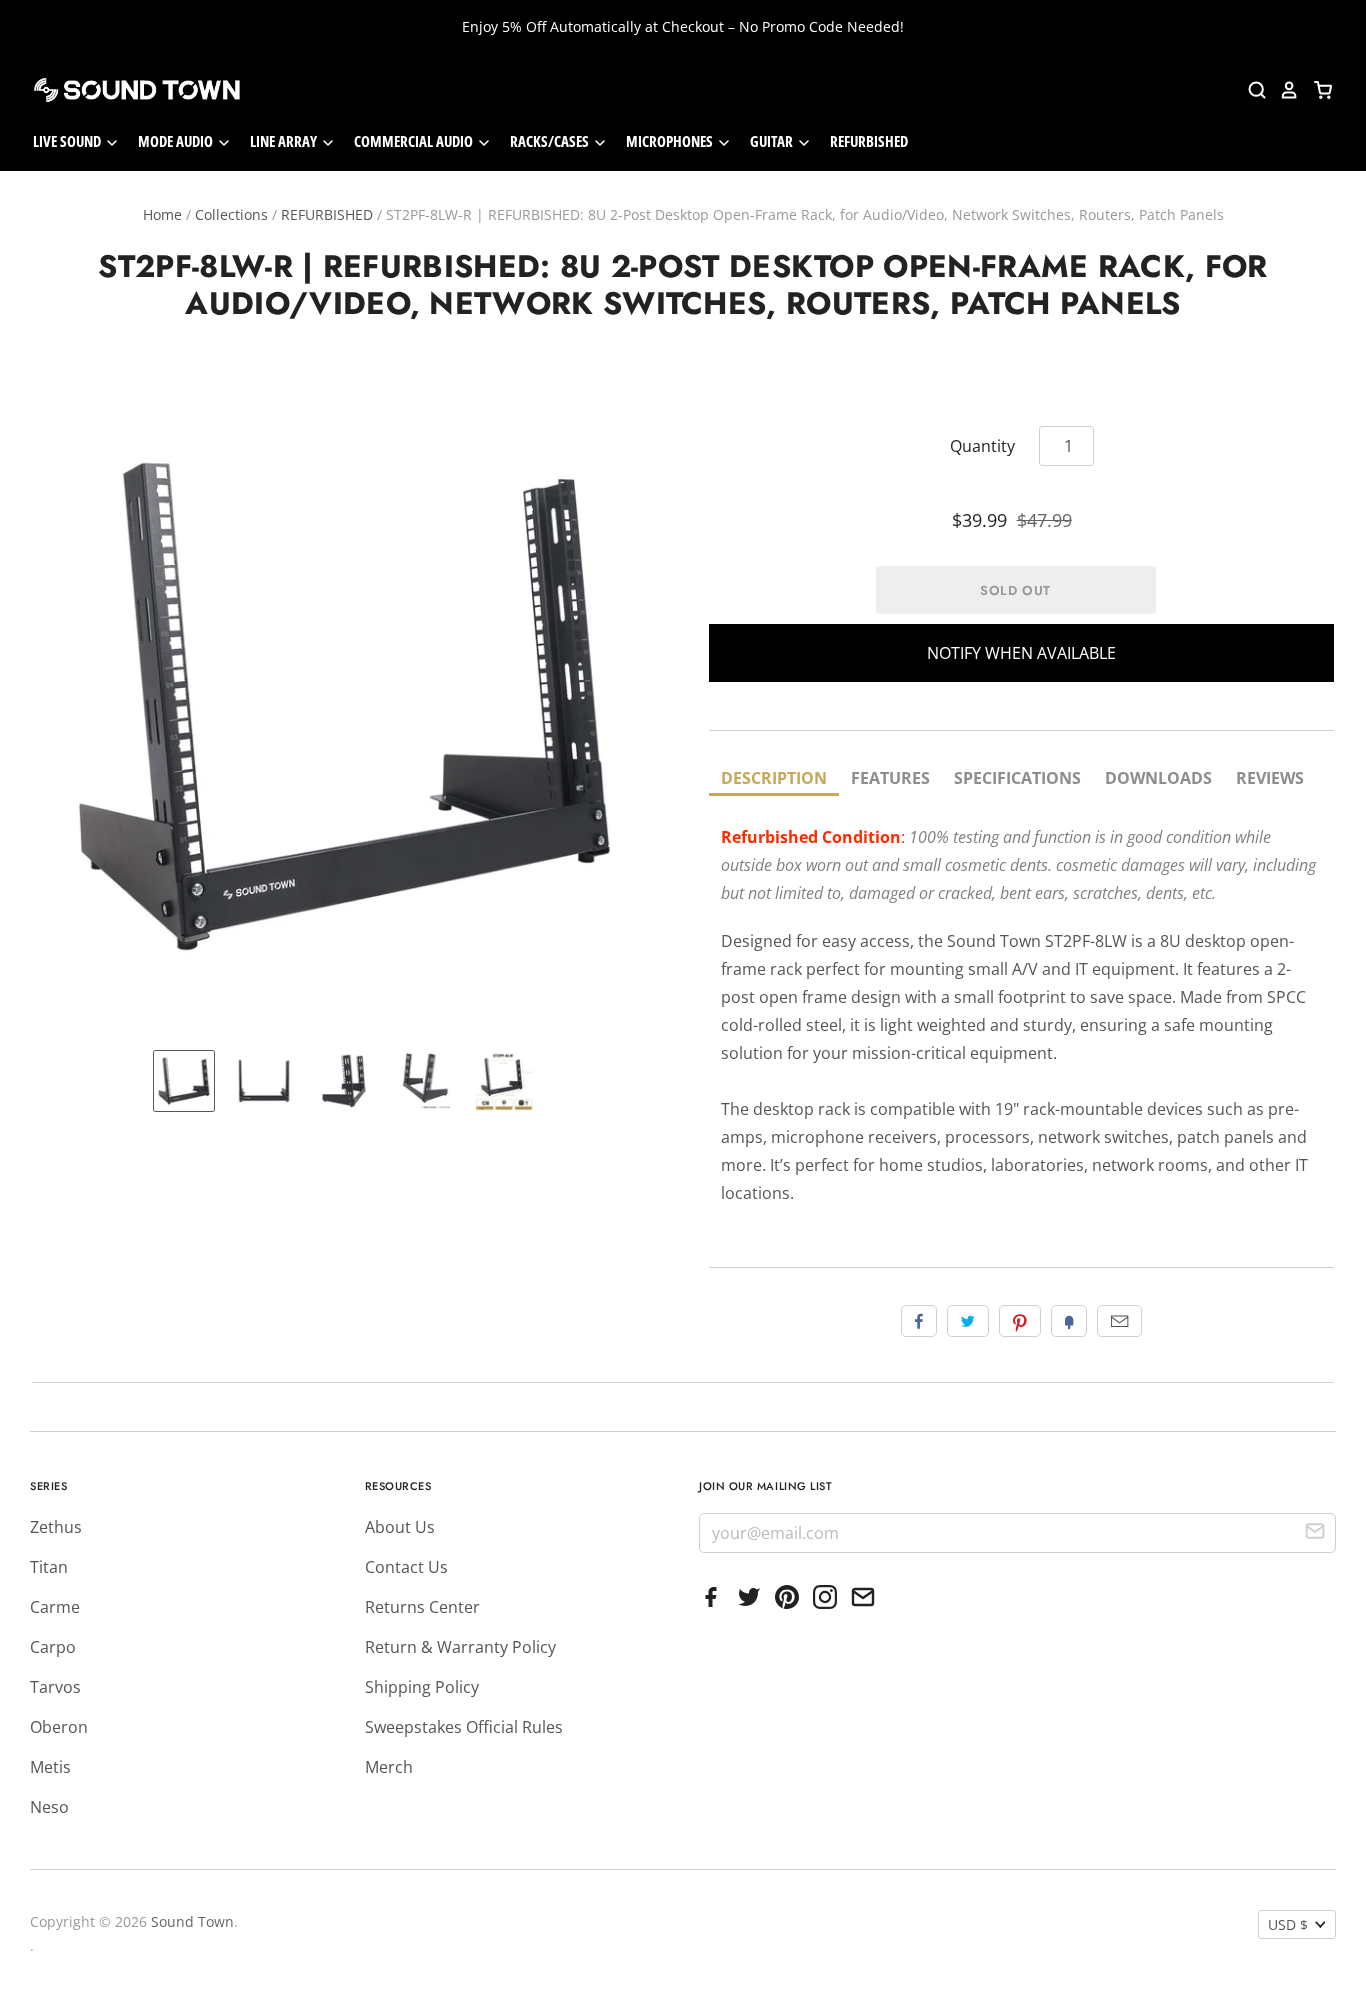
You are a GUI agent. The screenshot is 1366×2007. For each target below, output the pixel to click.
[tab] (774, 779)
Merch (389, 1767)
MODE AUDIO (177, 141)
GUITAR (773, 141)
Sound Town (192, 1921)
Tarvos (55, 1687)
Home (162, 214)
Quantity (982, 446)
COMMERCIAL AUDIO (415, 141)
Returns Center (422, 1607)
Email (1119, 1321)
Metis (50, 1767)
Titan (49, 1567)
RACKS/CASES (551, 141)
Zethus (56, 1527)
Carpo (53, 1647)
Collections (231, 214)
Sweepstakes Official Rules (464, 1727)
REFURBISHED (869, 141)
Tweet (968, 1321)
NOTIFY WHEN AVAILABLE (1021, 653)
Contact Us (406, 1567)
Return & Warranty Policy (460, 1647)
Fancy (1069, 1321)
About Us (400, 1527)
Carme (55, 1607)
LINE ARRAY (285, 141)
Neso (49, 1807)
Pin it (1020, 1321)
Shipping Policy (422, 1687)
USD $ (1288, 1924)
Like (919, 1321)
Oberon (59, 1727)
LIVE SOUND (68, 141)
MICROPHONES (671, 141)
